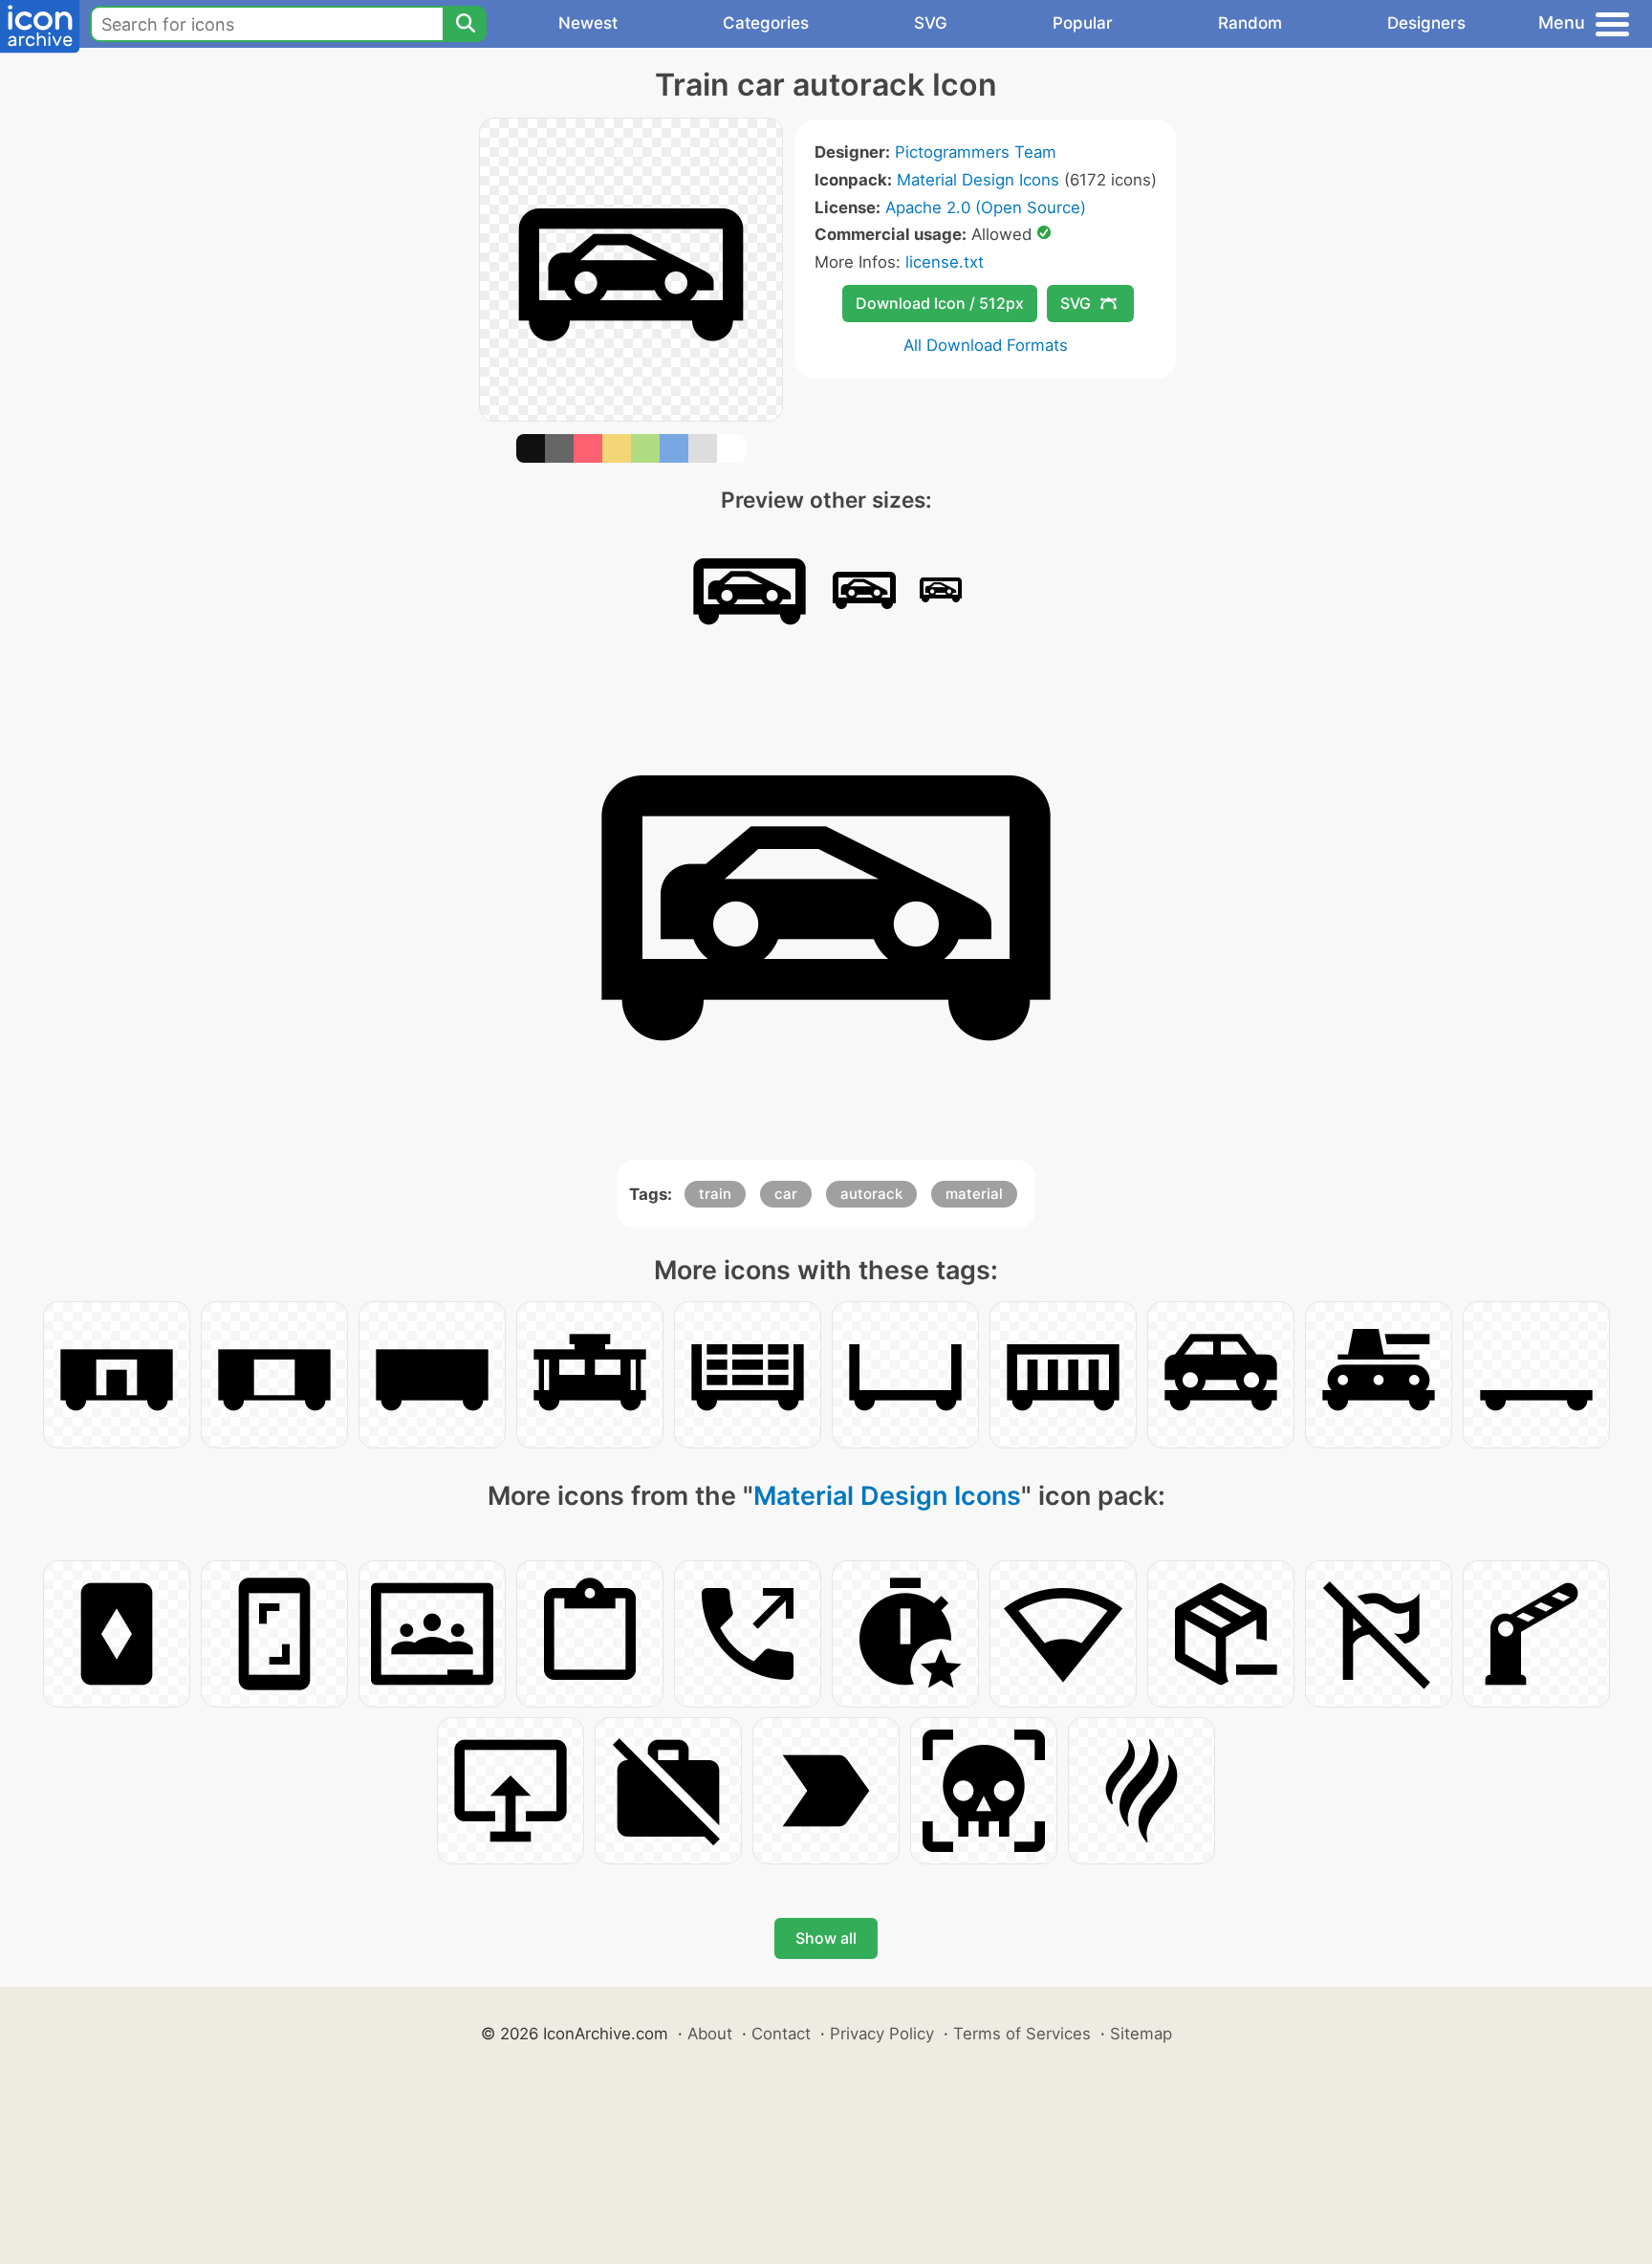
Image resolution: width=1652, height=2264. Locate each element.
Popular (1083, 23)
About (710, 2034)
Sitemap (1141, 2034)
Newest (588, 23)
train (715, 1194)
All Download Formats (986, 345)
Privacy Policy (882, 2034)
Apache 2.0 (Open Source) (986, 207)
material (974, 1194)
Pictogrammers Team (976, 152)
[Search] (465, 24)
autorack (871, 1194)
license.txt (945, 262)
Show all (826, 1938)
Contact (781, 2034)
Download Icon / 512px (940, 303)
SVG (931, 23)
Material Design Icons (978, 180)
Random (1250, 23)
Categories (766, 23)
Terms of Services (1022, 2034)
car (786, 1194)
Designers (1426, 23)
